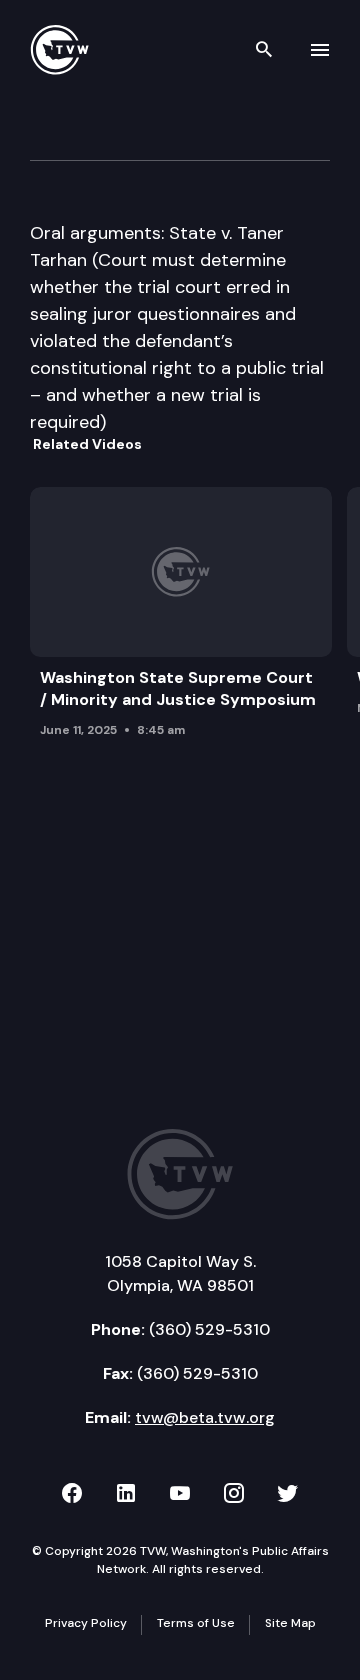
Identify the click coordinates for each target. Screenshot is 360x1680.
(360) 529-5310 (209, 1329)
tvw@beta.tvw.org (205, 1417)
